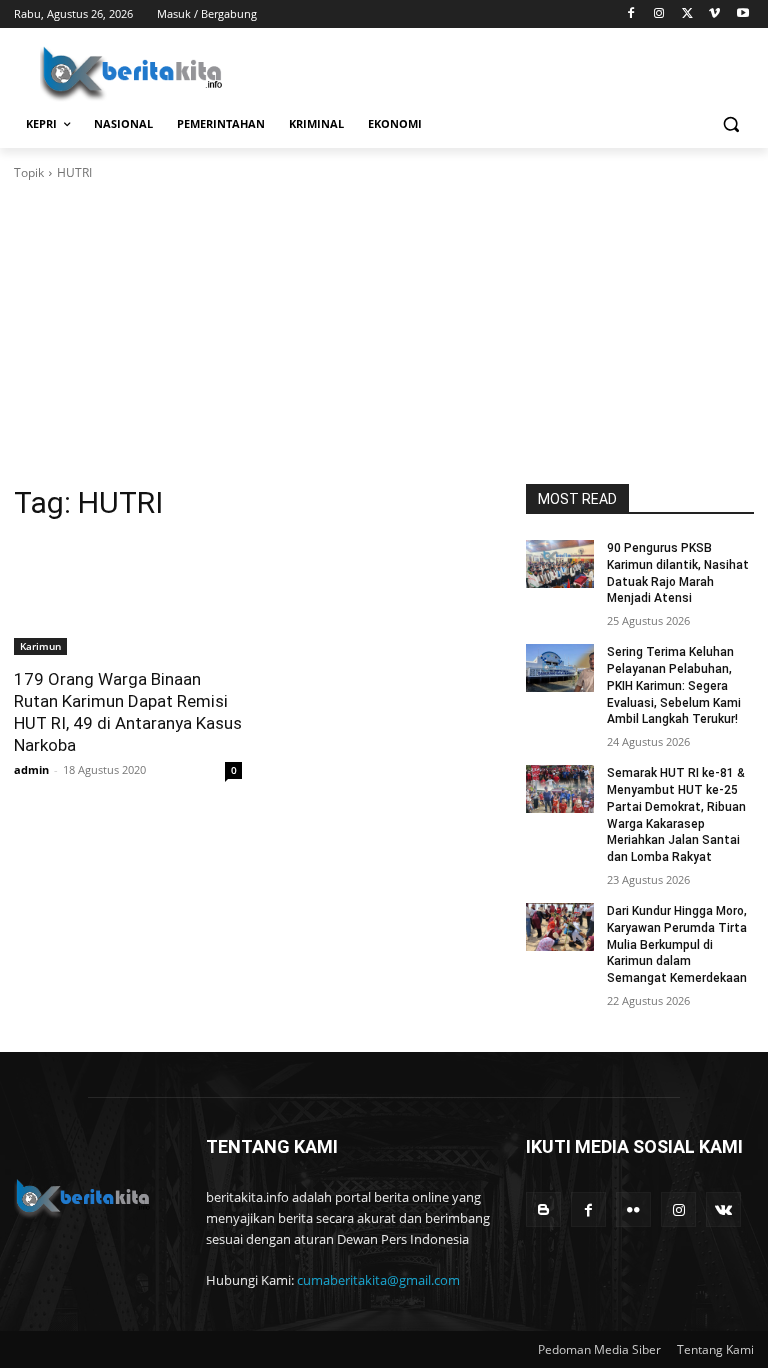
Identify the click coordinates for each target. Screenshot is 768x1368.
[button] (730, 124)
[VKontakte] (723, 1209)
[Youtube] (742, 14)
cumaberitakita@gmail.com (378, 1280)
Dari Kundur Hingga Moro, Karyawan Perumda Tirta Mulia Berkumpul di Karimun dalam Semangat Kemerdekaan (677, 944)
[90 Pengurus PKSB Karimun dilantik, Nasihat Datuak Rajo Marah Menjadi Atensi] (560, 564)
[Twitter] (687, 14)
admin (31, 769)
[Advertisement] (384, 333)
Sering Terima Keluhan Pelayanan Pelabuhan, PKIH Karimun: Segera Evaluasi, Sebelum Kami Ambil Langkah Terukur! (674, 685)
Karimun (40, 646)
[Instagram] (659, 14)
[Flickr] (633, 1209)
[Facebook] (631, 14)
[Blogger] (543, 1209)
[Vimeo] (714, 14)
